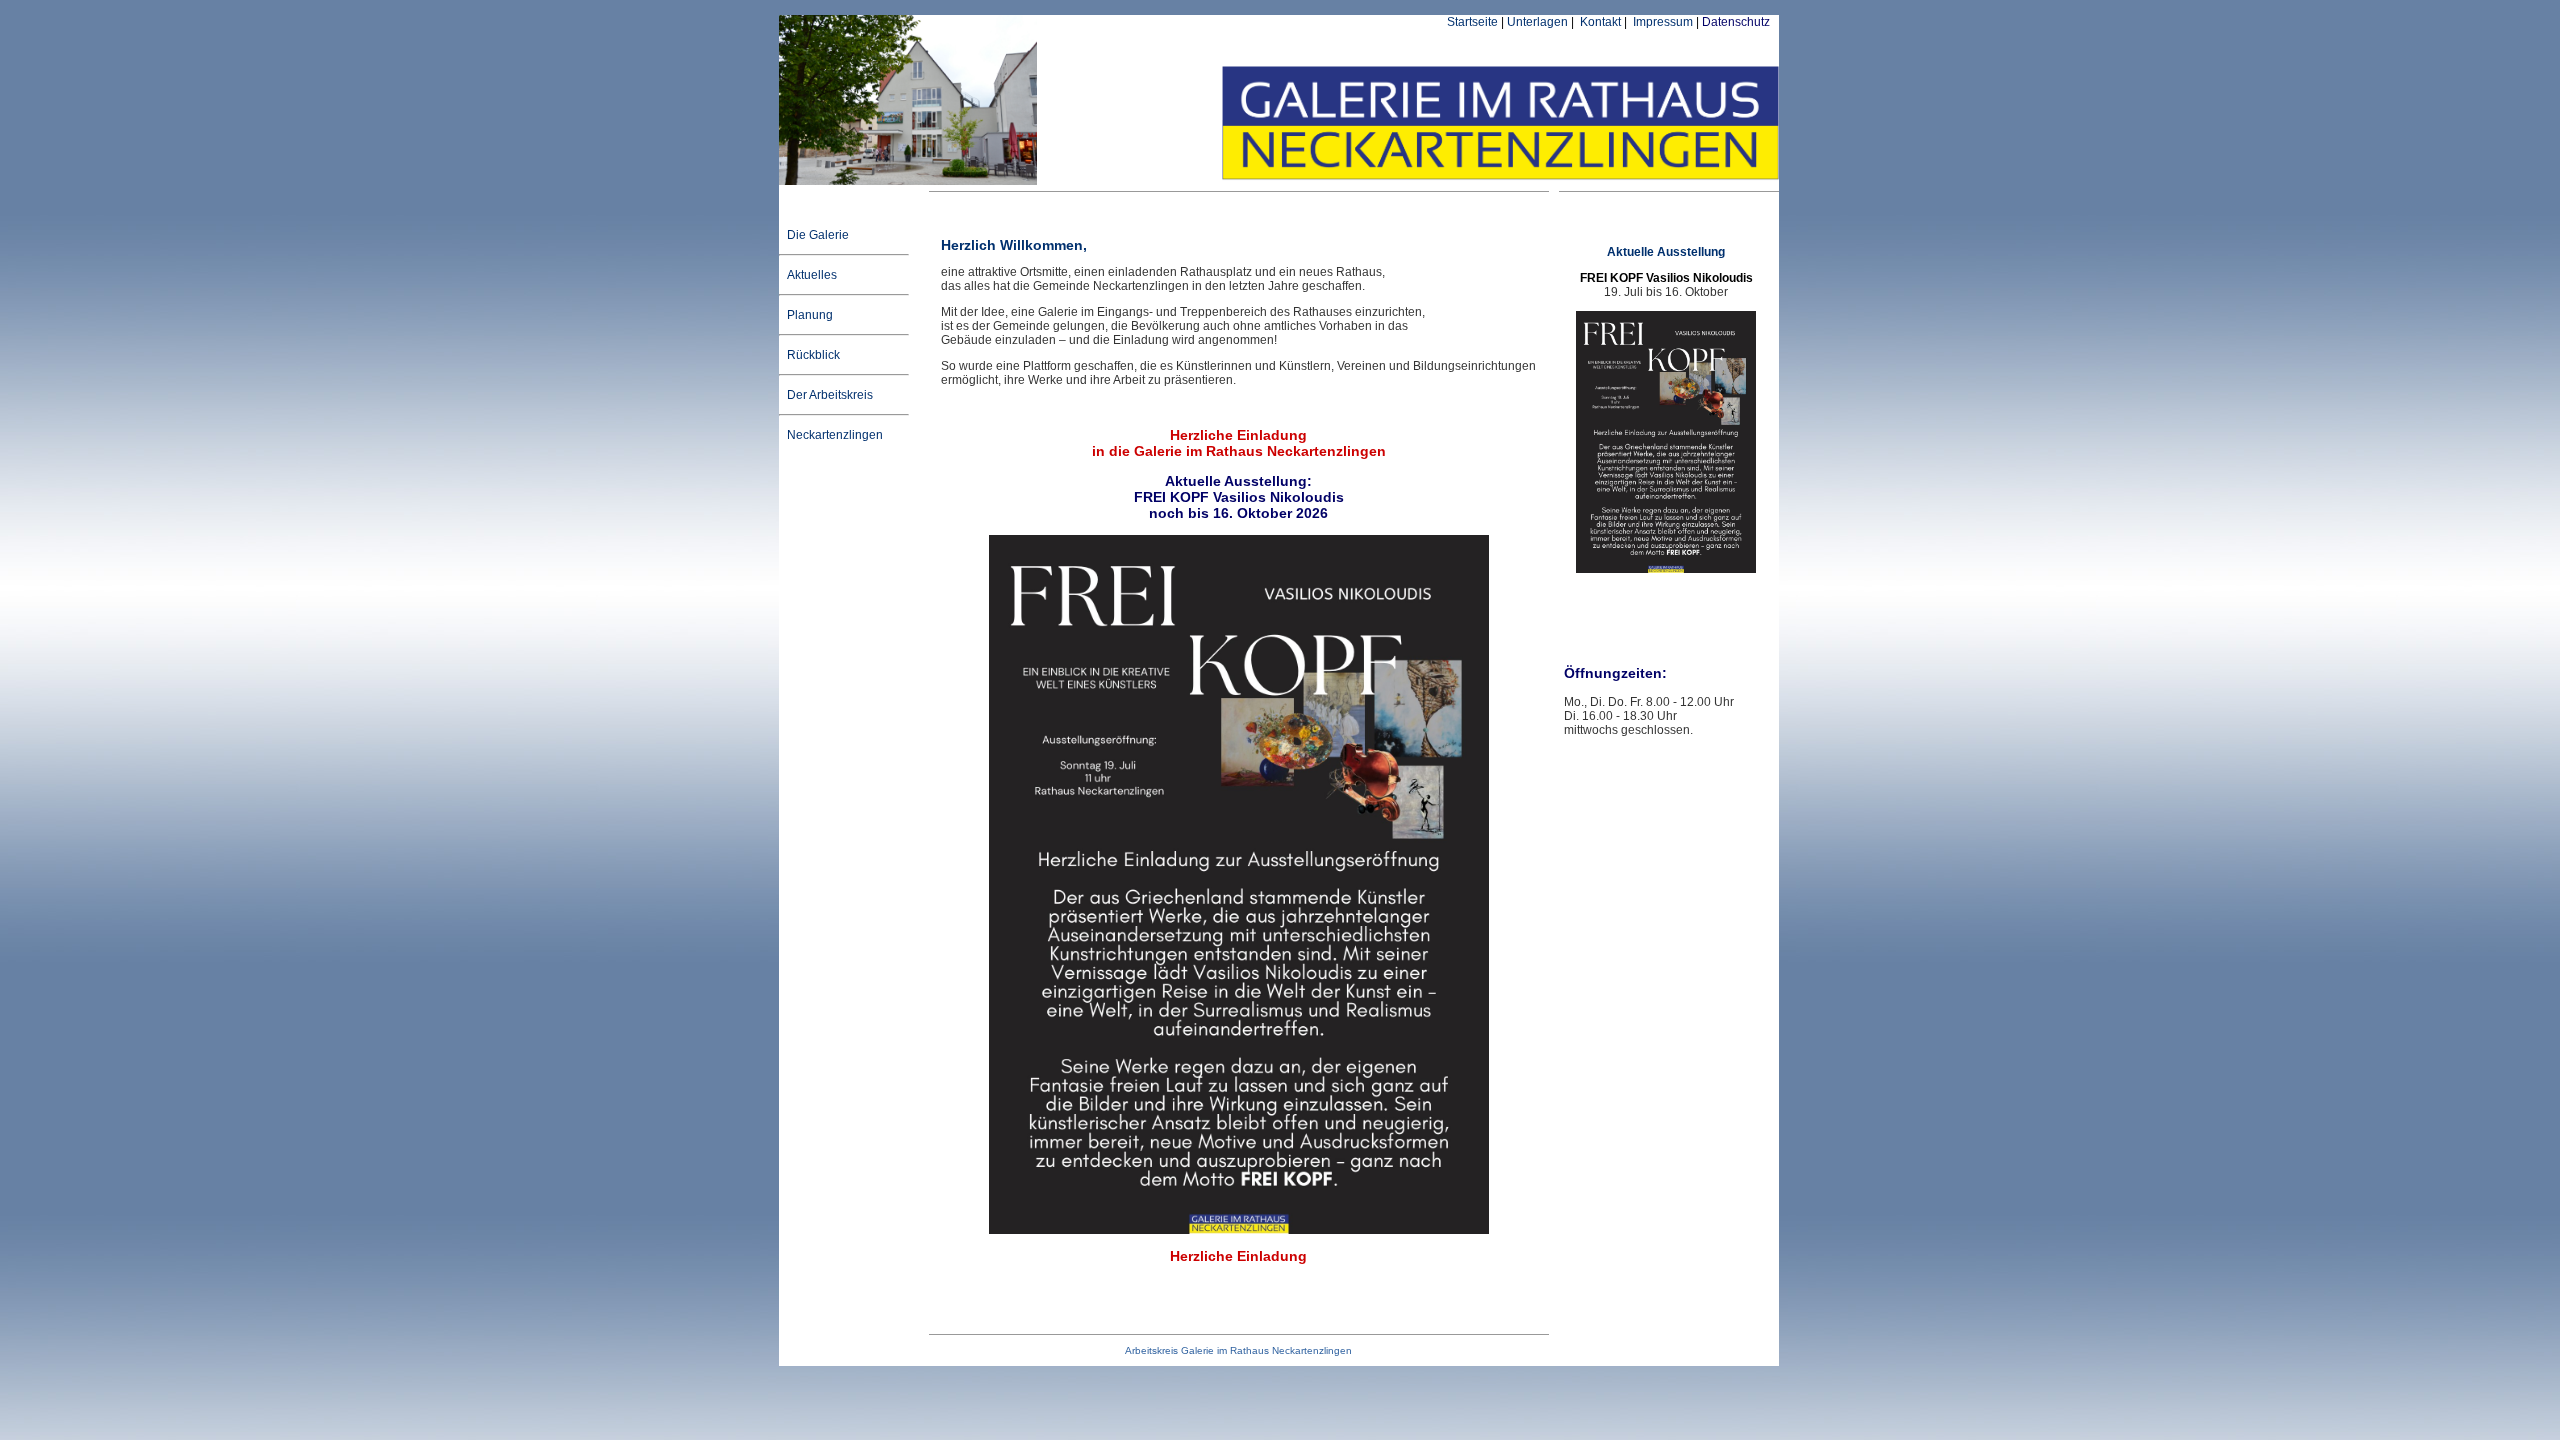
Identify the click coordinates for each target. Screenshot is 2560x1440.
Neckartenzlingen (833, 435)
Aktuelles (810, 275)
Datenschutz (1736, 22)
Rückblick (812, 355)
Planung (808, 315)
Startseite (1472, 22)
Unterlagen (1537, 22)
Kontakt (1599, 22)
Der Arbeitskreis (828, 395)
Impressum (1661, 22)
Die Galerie (816, 235)
